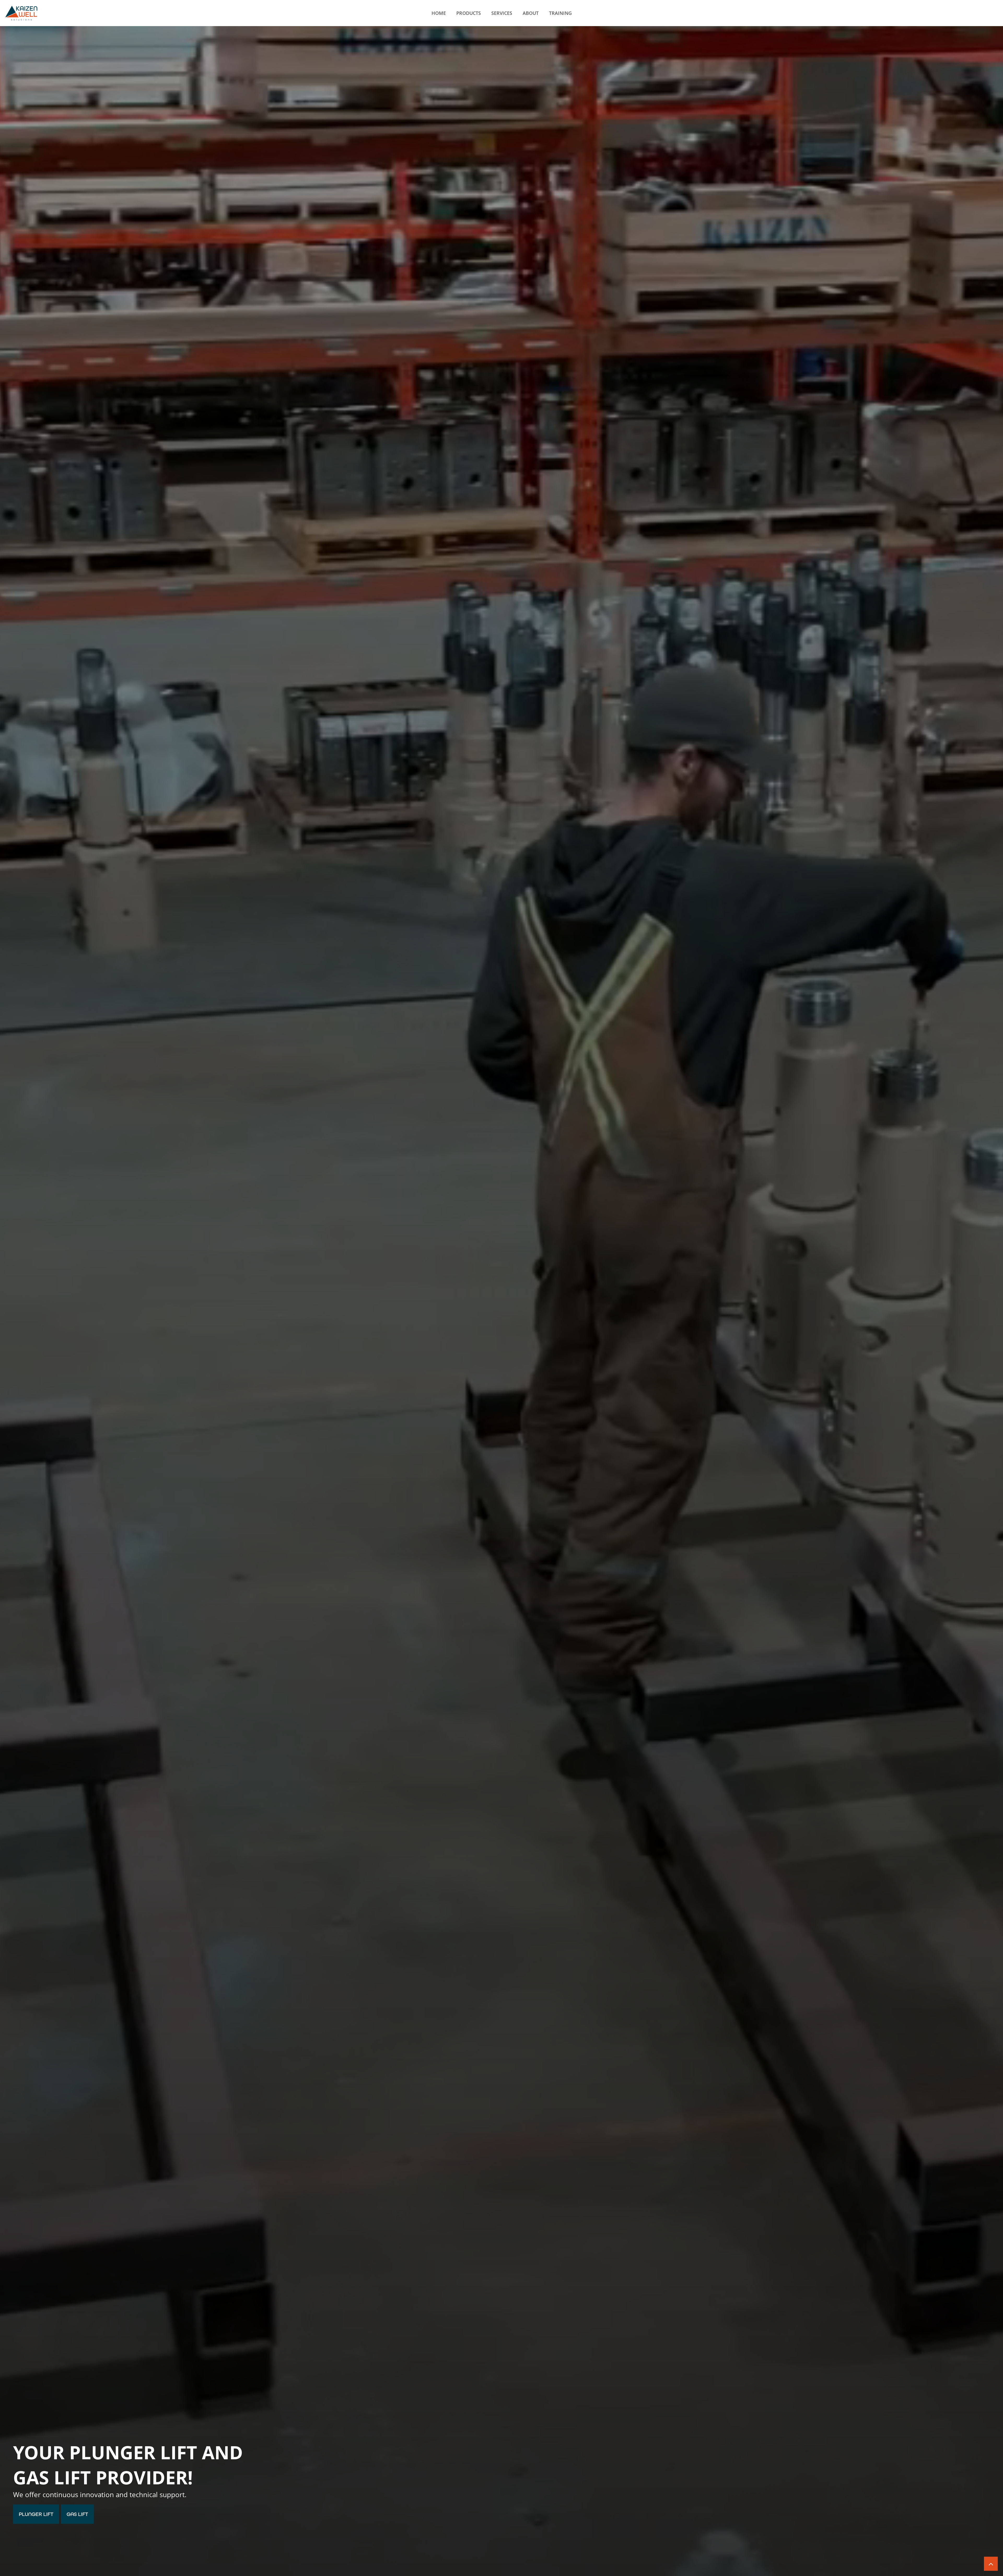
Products (469, 13)
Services (502, 13)
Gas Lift (77, 2514)
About (531, 13)
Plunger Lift (36, 2514)
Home (439, 13)
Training (560, 13)
